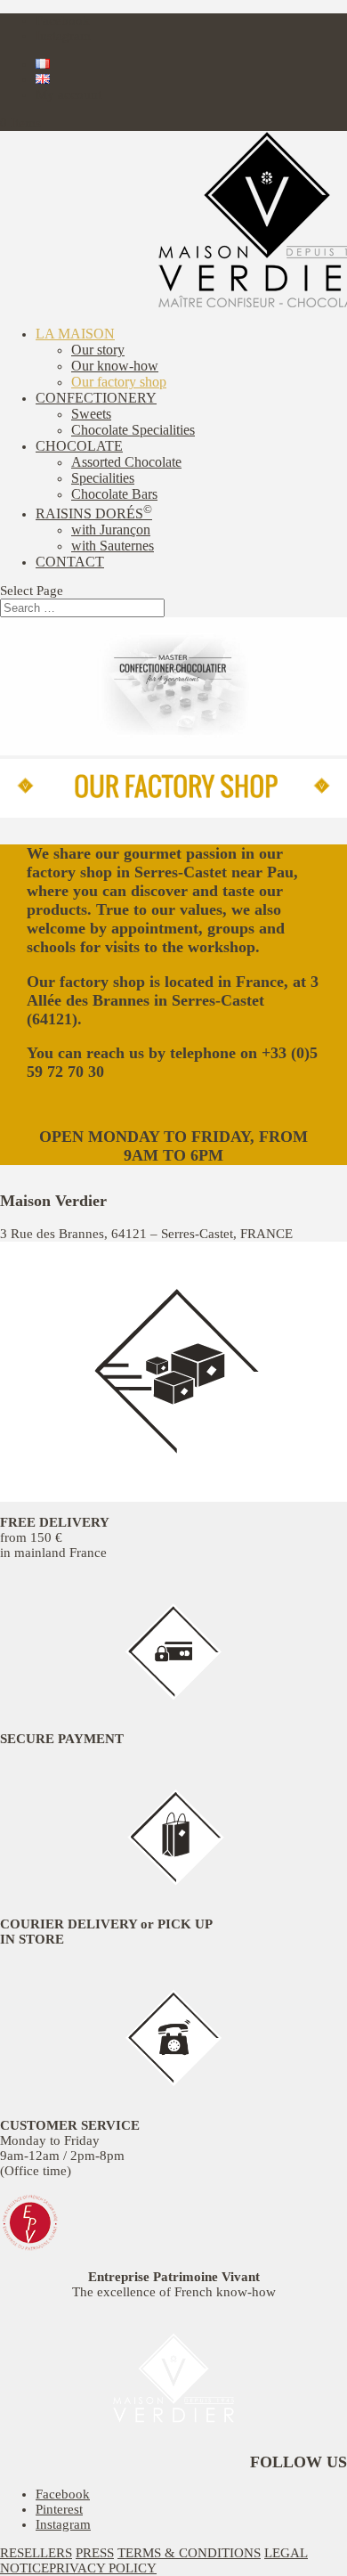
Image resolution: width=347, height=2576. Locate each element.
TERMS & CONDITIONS (189, 2553)
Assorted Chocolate (126, 462)
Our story (98, 350)
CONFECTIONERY (96, 398)
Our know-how (115, 366)
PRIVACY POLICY (103, 2568)
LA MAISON (75, 334)
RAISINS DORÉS (94, 514)
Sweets (91, 414)
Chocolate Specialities (133, 430)
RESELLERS (36, 2553)
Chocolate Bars (114, 494)
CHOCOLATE (79, 446)
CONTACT (70, 562)
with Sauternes (113, 546)
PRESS (95, 2553)
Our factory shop (119, 382)
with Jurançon (111, 530)
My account (69, 94)
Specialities (103, 478)
